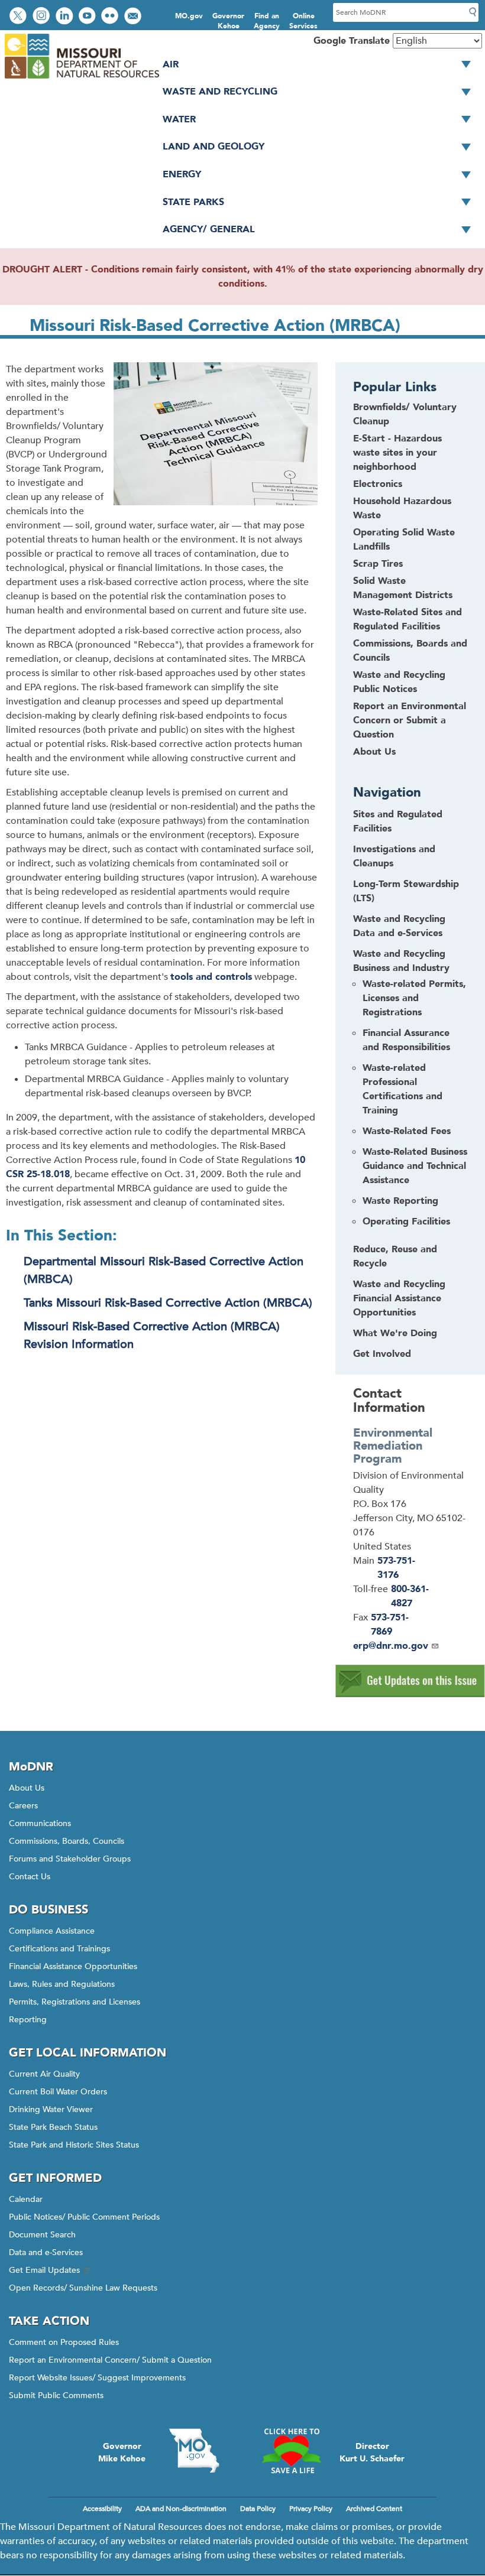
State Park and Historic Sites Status (74, 2145)
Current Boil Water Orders (58, 2092)
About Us (374, 752)
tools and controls (211, 977)
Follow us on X (20, 17)
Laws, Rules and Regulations (62, 1984)
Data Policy (258, 2509)
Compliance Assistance (52, 1931)
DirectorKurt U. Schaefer (372, 2452)
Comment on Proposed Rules (64, 2342)
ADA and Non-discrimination (181, 2509)
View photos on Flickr (111, 17)
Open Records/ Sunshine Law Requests (83, 2288)
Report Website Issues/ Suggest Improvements (97, 2378)
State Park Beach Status (53, 2127)
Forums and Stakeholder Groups (70, 1859)
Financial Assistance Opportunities (73, 1966)
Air (171, 64)
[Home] (81, 79)
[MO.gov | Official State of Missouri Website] (194, 2451)
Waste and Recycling (220, 92)
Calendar (26, 2199)
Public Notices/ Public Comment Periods (84, 2217)
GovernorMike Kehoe (122, 2452)
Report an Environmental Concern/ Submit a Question (110, 2360)
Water (179, 119)
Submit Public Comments (56, 2395)
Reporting (28, 2020)
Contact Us (30, 1877)
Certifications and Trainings (59, 1949)
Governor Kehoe (228, 21)
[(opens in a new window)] (410, 1694)
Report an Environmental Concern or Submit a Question (410, 720)
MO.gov (189, 16)
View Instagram (43, 17)
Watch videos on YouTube (88, 17)
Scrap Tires (378, 564)
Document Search (42, 2235)
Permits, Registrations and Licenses (75, 2002)
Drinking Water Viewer (51, 2109)
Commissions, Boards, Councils (67, 1841)
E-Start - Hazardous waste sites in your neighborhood (397, 453)
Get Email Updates (44, 2270)
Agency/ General (209, 229)
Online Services (303, 21)
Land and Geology (214, 147)
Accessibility (102, 2509)
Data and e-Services (46, 2252)
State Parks (193, 202)
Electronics (378, 484)
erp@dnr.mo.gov (391, 1646)
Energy (182, 174)
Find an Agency (267, 21)
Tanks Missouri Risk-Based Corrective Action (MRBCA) (168, 1303)
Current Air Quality (44, 2074)
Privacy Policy (311, 2509)
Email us (134, 17)
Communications (40, 1823)
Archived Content (374, 2509)
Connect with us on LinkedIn (66, 17)
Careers (23, 1806)
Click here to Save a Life (291, 2451)
